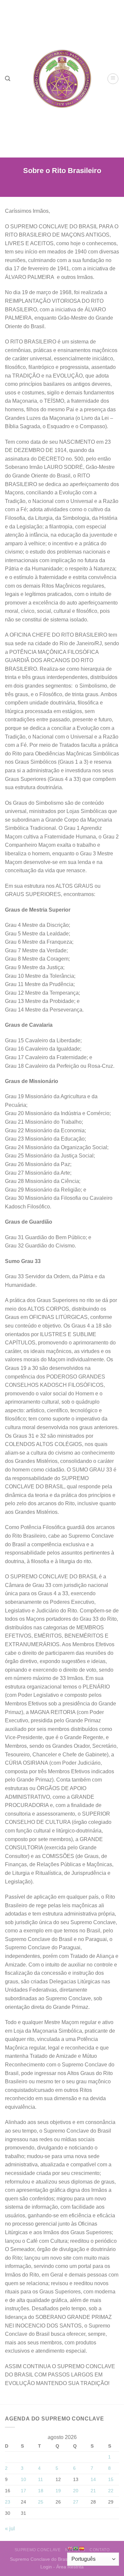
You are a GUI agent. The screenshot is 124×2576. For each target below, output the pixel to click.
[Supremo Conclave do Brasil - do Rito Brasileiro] (62, 79)
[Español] (82, 2548)
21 (93, 2491)
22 (111, 2491)
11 (41, 2479)
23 (8, 2502)
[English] (70, 2548)
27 (76, 2502)
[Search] (8, 79)
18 (41, 2491)
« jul (10, 2529)
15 (111, 2479)
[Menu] (113, 79)
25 (41, 2502)
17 (23, 2491)
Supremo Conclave (38, 2550)
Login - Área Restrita (62, 2567)
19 (58, 2491)
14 (93, 2479)
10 (23, 2479)
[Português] (76, 2548)
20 (76, 2491)
